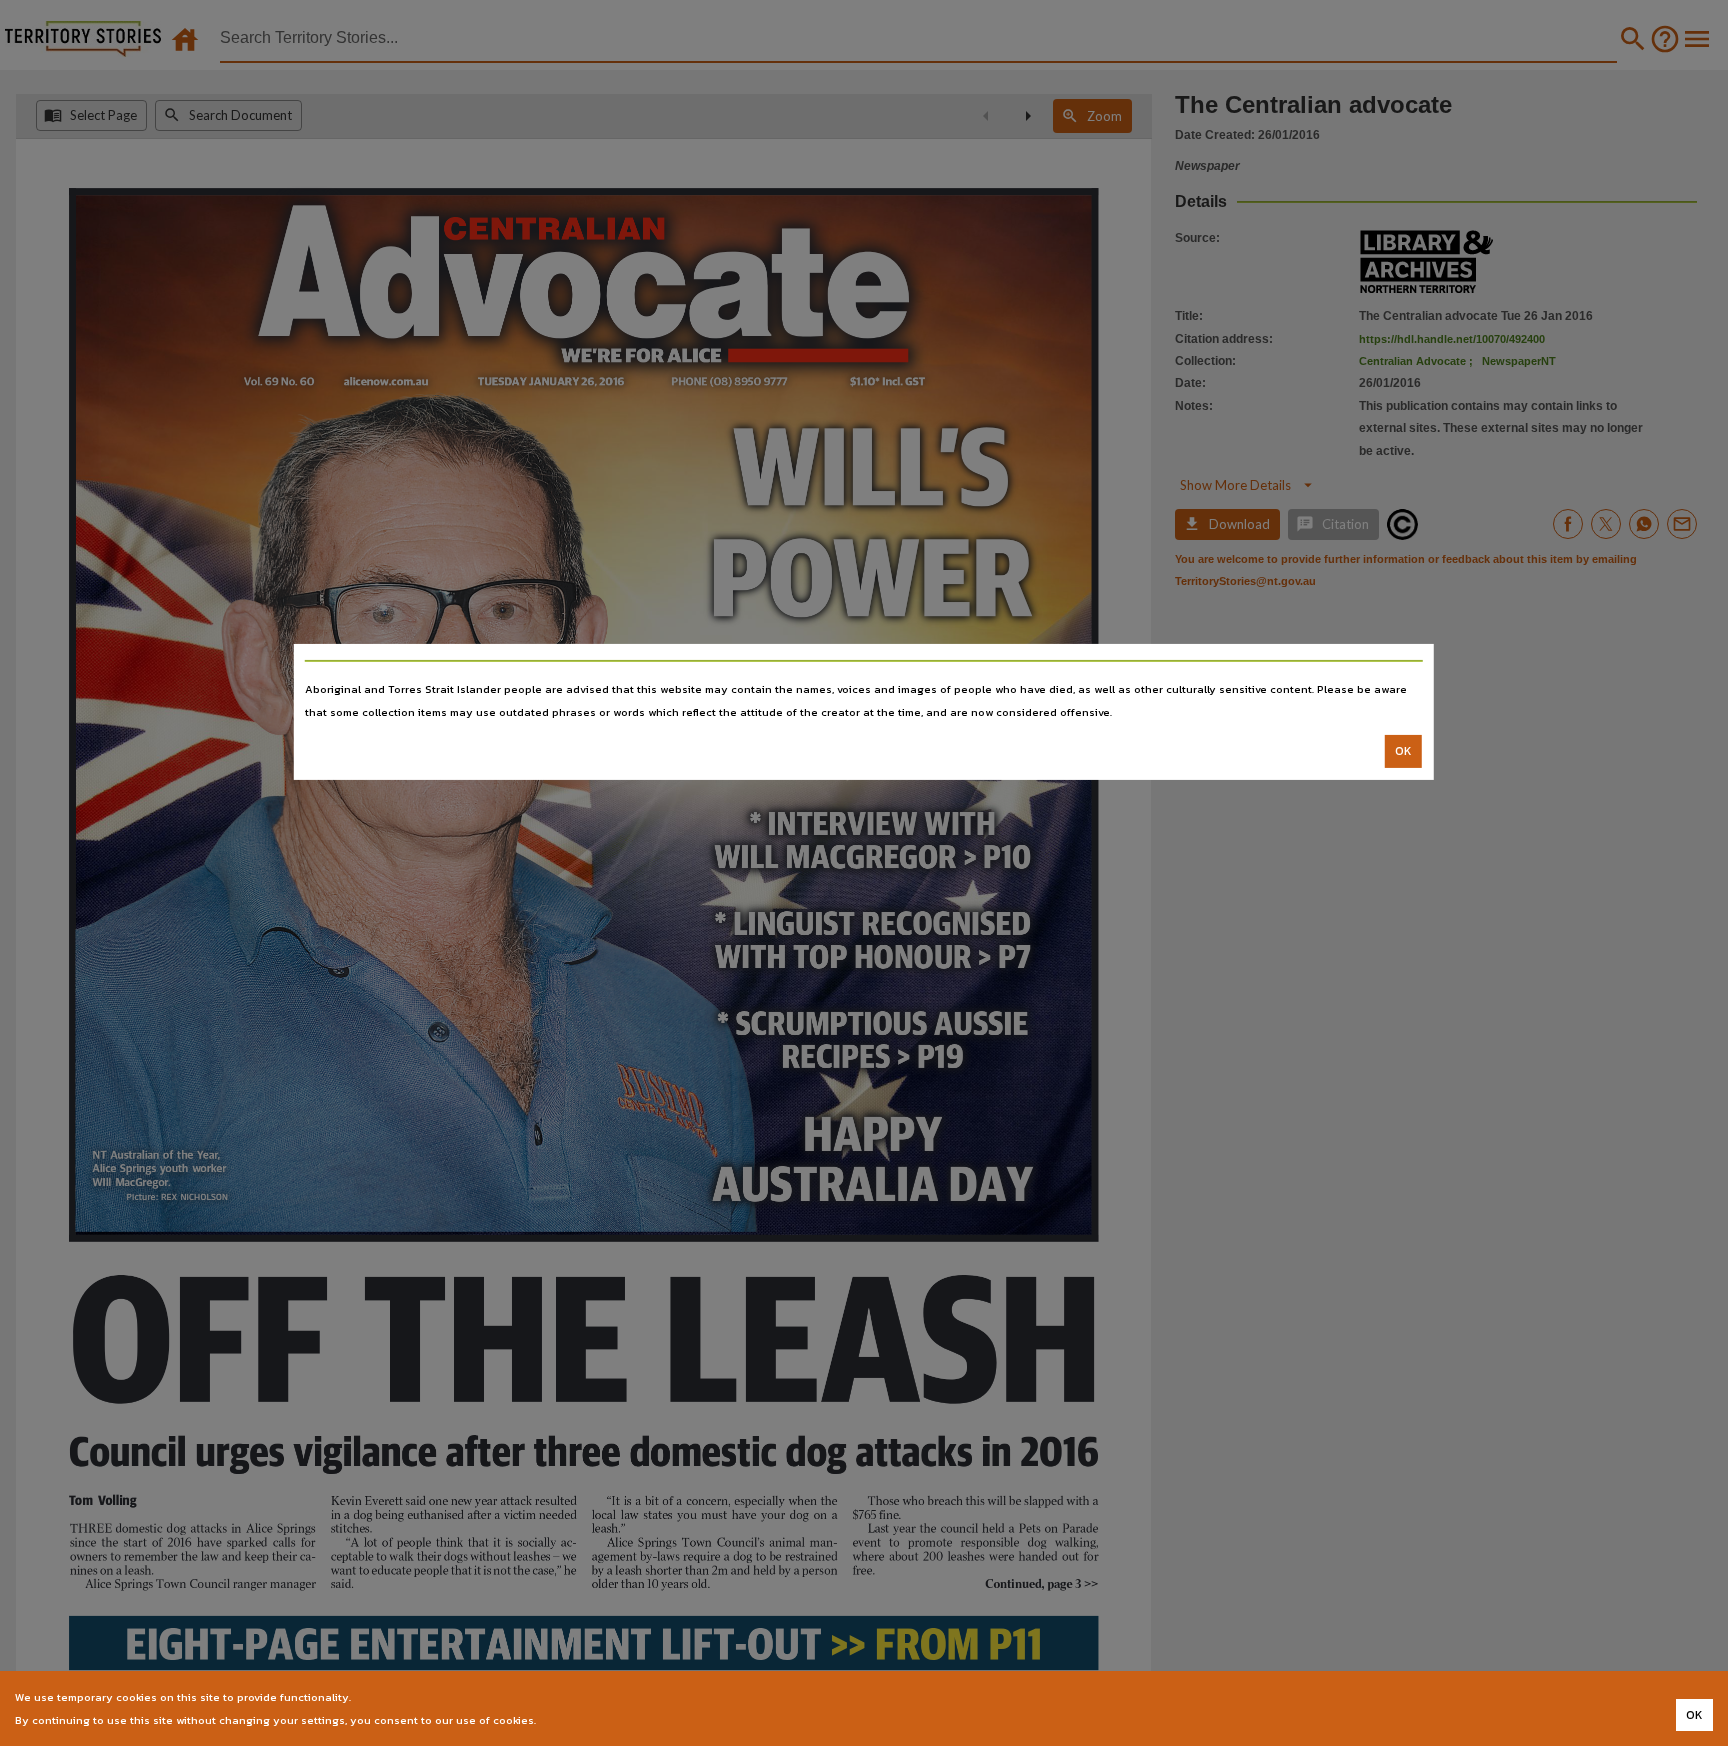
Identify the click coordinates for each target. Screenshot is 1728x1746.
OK (1403, 751)
